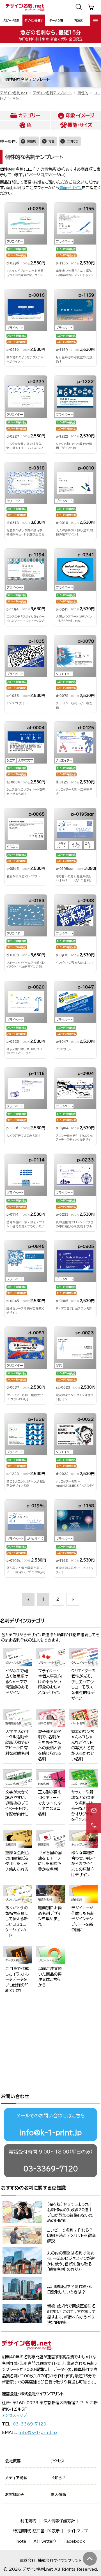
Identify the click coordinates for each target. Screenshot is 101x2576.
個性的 (83, 93)
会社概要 (13, 2461)
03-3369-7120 (51, 2169)
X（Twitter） (45, 2541)
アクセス (58, 2461)
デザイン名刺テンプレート (52, 93)
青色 (51, 141)
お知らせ (58, 2478)
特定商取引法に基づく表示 (36, 2531)
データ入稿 (56, 20)
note (21, 2541)
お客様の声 (15, 2495)
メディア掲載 (16, 2478)
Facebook (74, 2541)
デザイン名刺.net (14, 93)
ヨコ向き (72, 141)
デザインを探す (34, 20)
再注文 (79, 20)
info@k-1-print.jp (50, 2133)
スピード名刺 (11, 20)
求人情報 (58, 2495)
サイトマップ (77, 2531)
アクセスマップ (14, 2415)
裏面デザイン (70, 188)
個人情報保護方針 (59, 2521)
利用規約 (28, 2521)
